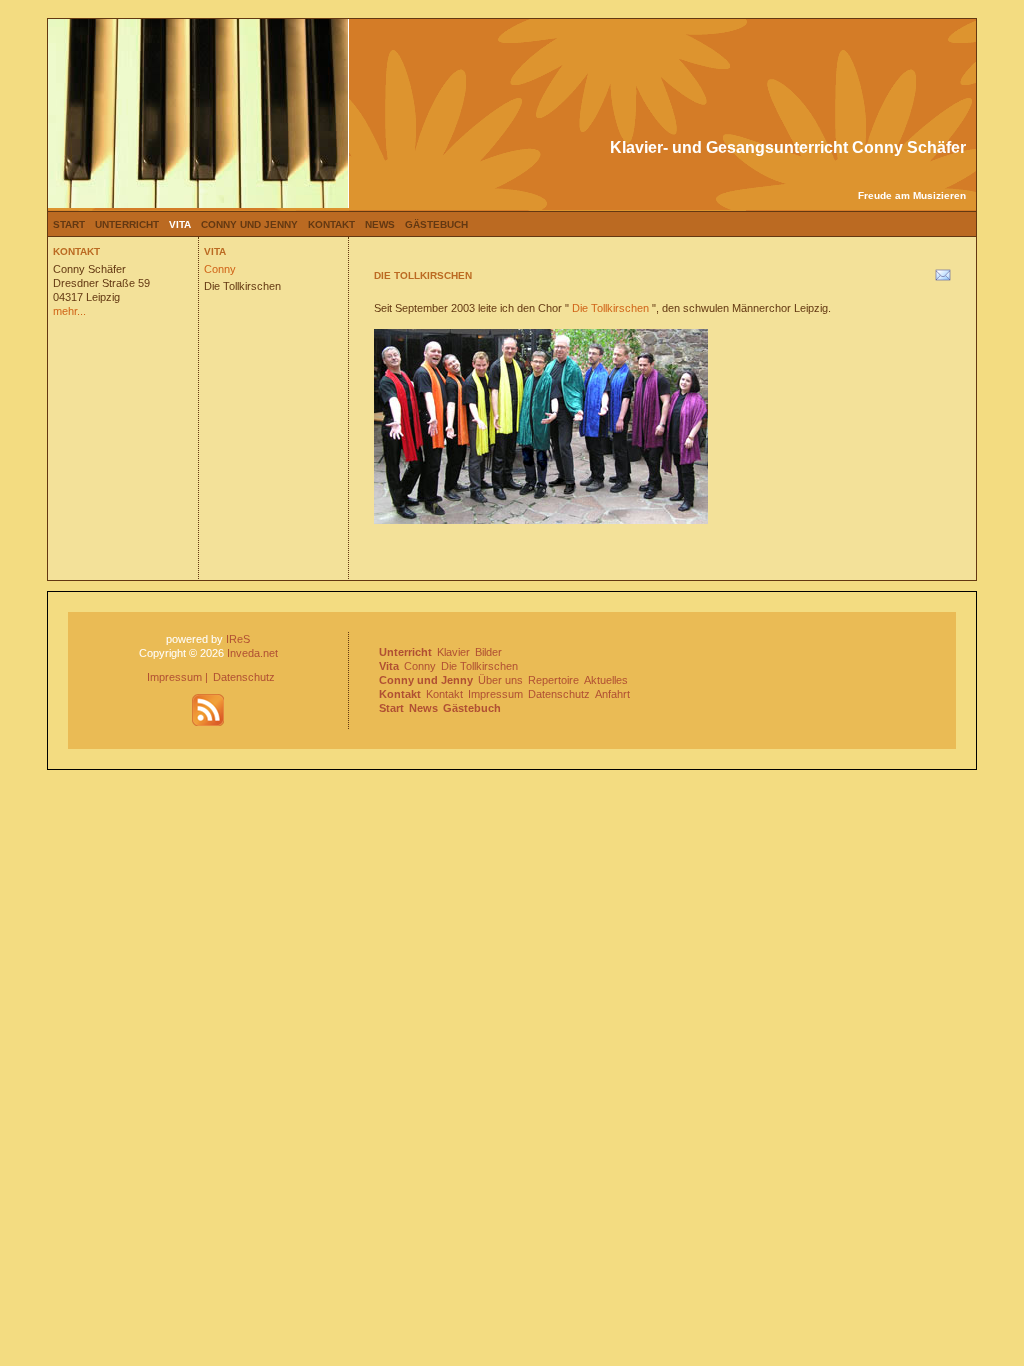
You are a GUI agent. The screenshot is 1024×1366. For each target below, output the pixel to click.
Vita (180, 224)
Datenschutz (244, 677)
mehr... (69, 311)
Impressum (174, 677)
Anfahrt (612, 694)
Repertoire (553, 680)
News (380, 224)
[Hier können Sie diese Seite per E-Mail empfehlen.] (941, 279)
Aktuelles (606, 680)
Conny (220, 269)
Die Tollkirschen (242, 286)
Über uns (500, 680)
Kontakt (331, 224)
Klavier (453, 652)
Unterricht (127, 224)
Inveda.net (252, 653)
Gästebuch (436, 224)
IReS (238, 639)
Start (69, 224)
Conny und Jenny (249, 224)
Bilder (488, 652)
